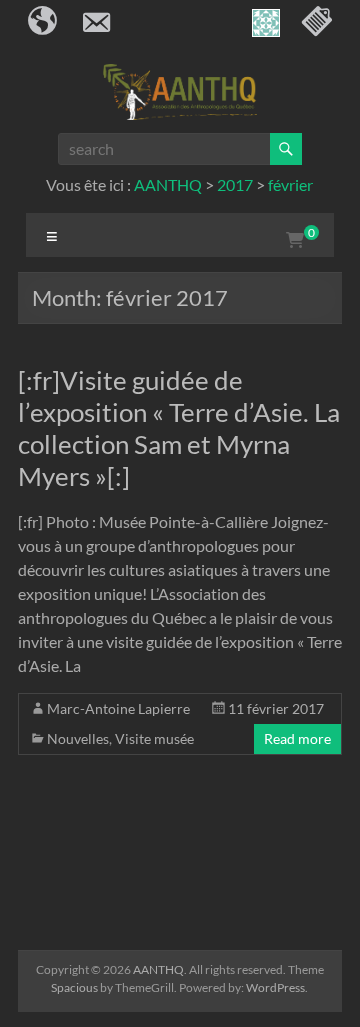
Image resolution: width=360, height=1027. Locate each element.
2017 (235, 184)
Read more (297, 738)
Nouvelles (78, 738)
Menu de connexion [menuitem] (264, 23)
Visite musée (154, 738)
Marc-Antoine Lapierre (118, 708)
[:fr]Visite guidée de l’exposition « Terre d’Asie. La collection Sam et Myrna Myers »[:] (179, 428)
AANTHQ (168, 184)
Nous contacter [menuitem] (96, 23)
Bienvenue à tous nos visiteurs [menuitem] (44, 23)
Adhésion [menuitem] (316, 23)
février (290, 184)
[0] (295, 240)
